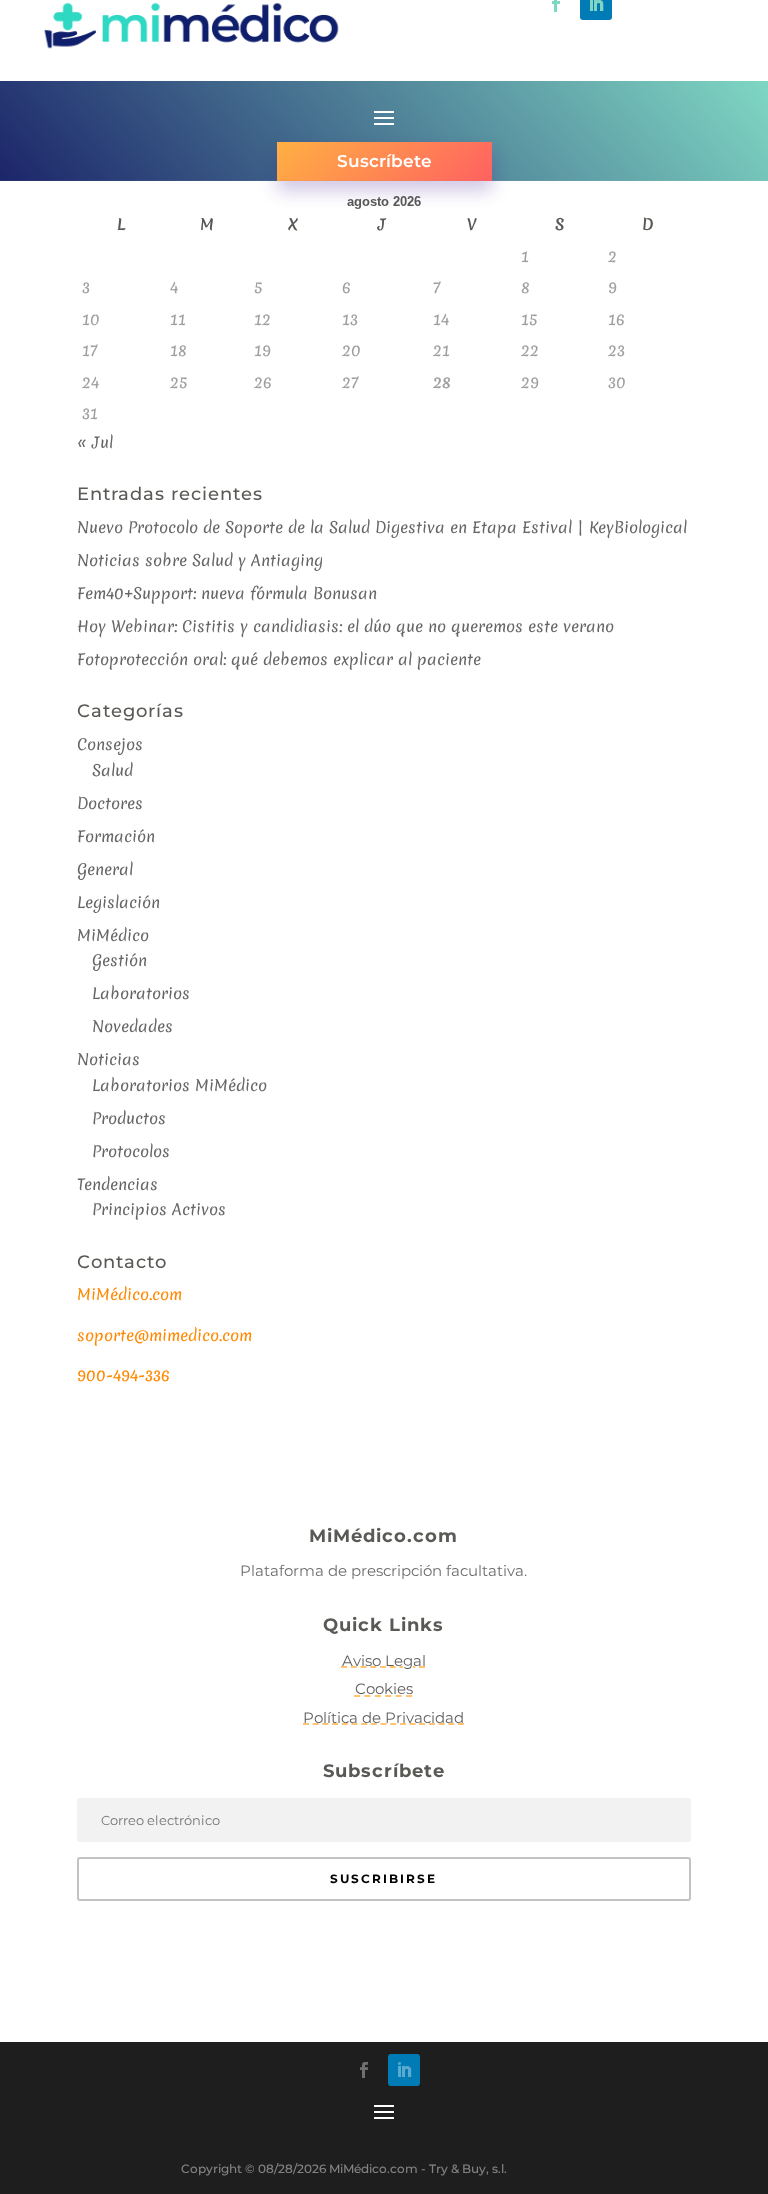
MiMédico (113, 935)
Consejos (110, 744)
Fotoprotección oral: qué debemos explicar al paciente (279, 659)
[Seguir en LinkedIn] (404, 2070)
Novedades (132, 1026)
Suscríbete (384, 161)
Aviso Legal (384, 1660)
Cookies (384, 1688)
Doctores (110, 803)
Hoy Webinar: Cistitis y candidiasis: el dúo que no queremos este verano (345, 626)
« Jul (95, 442)
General (105, 869)
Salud (112, 770)
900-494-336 (123, 1375)
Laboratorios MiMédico (179, 1085)
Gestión (119, 960)
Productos (129, 1118)
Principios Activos (159, 1209)
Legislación (118, 902)
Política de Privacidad (383, 1717)
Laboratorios (141, 993)
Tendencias (117, 1184)
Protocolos (131, 1151)
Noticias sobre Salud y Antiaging (200, 560)
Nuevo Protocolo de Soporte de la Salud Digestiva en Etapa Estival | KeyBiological (382, 527)
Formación (116, 836)
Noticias (108, 1059)
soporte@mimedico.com (164, 1335)
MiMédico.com (129, 1294)
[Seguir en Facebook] (364, 2070)
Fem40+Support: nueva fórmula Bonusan (227, 593)
